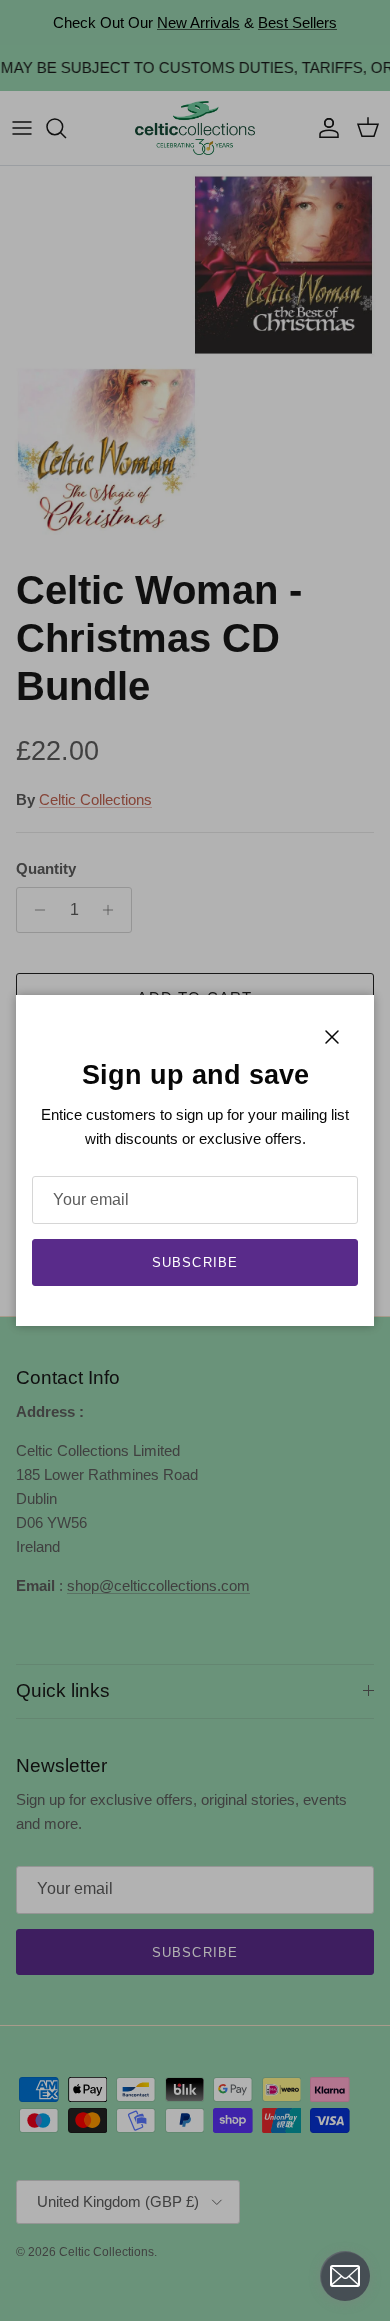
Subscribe (194, 1262)
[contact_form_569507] (345, 2276)
